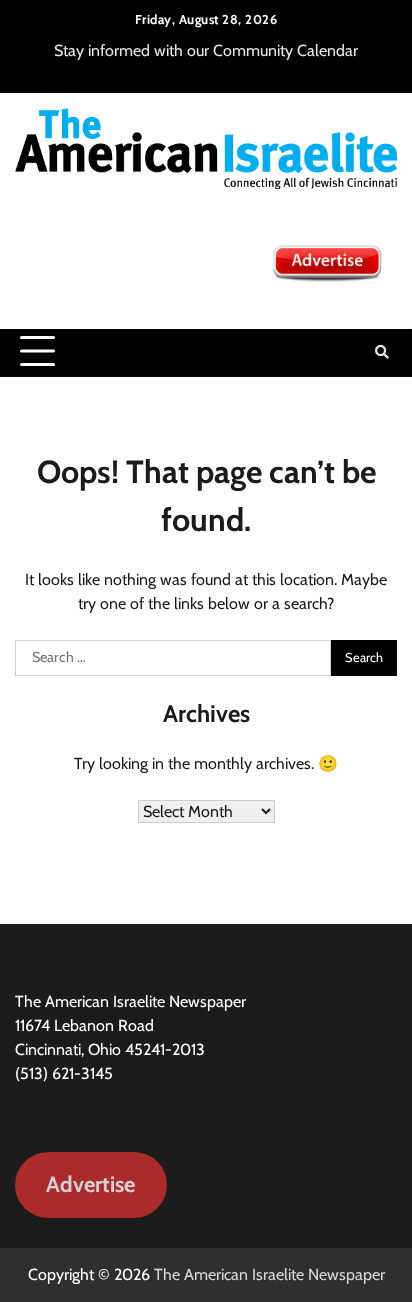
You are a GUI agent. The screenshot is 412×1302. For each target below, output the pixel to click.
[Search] (382, 352)
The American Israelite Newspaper (269, 1274)
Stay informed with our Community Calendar (206, 50)
